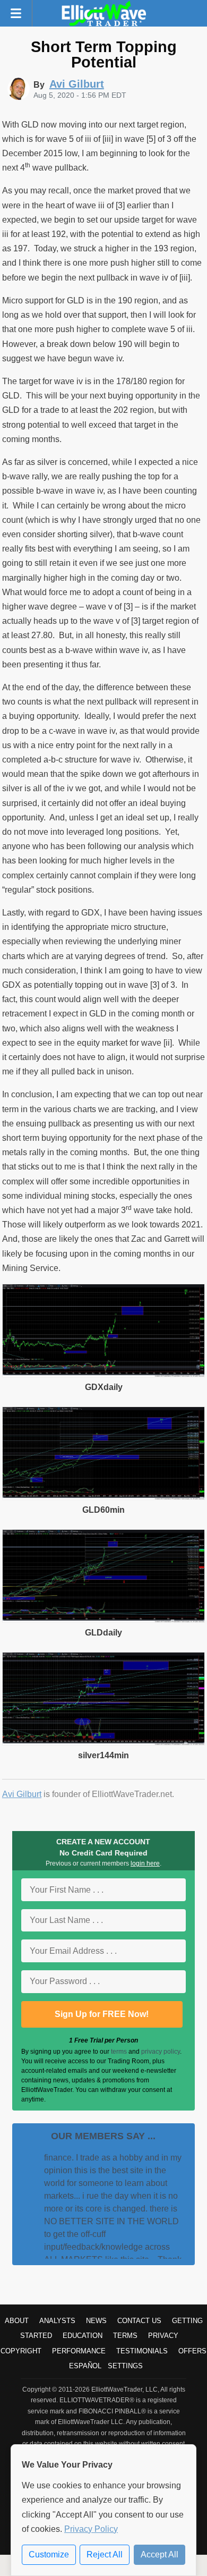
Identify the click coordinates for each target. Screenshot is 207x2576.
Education (83, 2336)
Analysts (57, 2321)
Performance (79, 2351)
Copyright (21, 2351)
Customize (49, 2554)
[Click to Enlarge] (103, 1374)
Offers (192, 2351)
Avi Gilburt (22, 1794)
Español (85, 2366)
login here (145, 1863)
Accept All (159, 2554)
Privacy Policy (91, 2529)
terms (119, 2052)
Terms (125, 2336)
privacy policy (161, 2052)
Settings (125, 2366)
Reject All (105, 2554)
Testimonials (142, 2351)
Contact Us (139, 2321)
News (96, 2321)
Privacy (163, 2336)
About (17, 2321)
